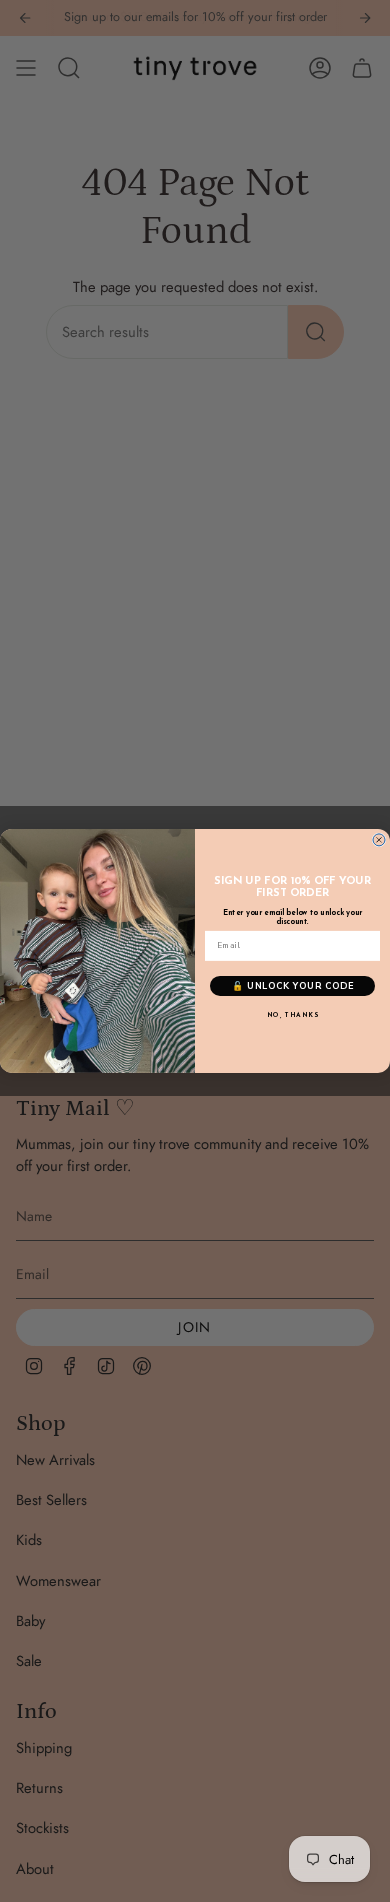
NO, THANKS (293, 1016)
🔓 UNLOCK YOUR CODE (293, 986)
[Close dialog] (379, 840)
